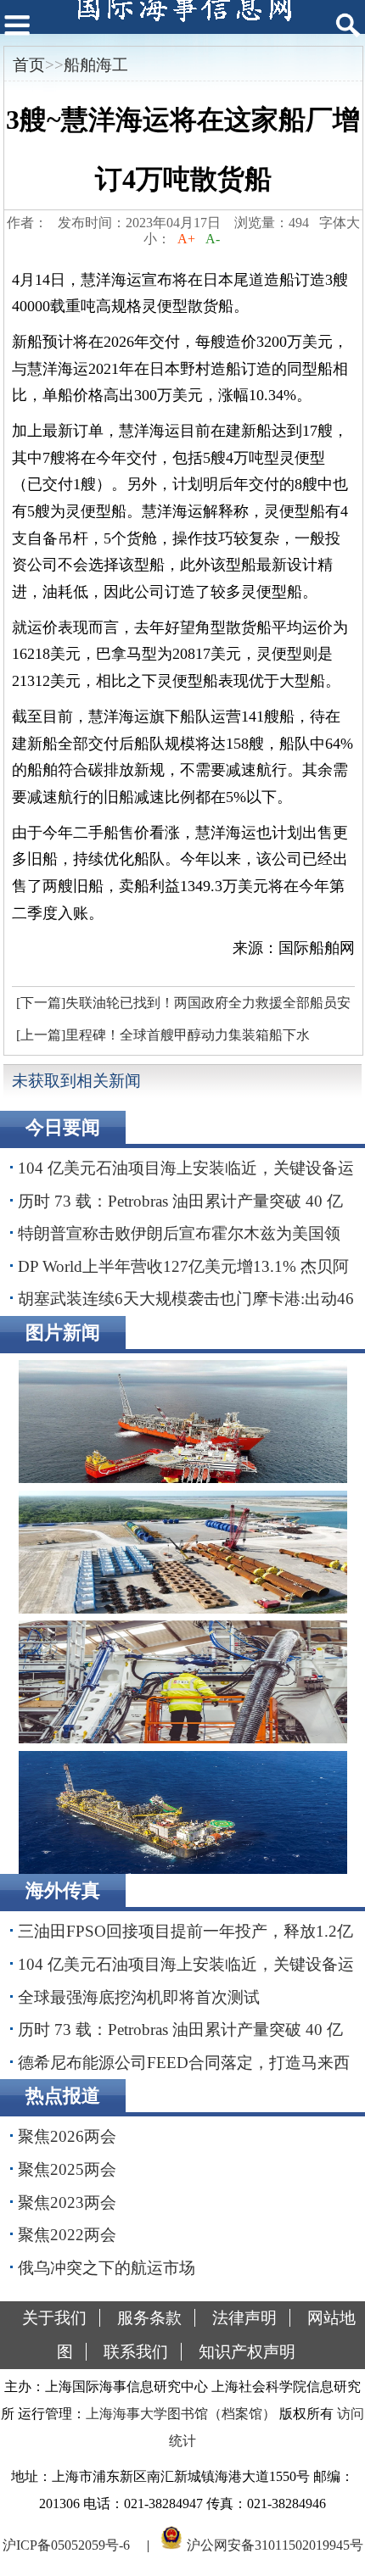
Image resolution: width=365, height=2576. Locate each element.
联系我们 (136, 2352)
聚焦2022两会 (67, 2235)
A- (213, 239)
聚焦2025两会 (67, 2169)
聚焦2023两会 (67, 2202)
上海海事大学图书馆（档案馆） (181, 2414)
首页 (29, 65)
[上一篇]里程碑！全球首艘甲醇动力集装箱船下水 (163, 1035)
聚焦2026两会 (67, 2136)
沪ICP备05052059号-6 (66, 2545)
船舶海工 (96, 65)
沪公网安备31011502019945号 (275, 2545)
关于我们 (54, 2318)
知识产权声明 (247, 2352)
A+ (186, 239)
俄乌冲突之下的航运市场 (107, 2268)
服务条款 (149, 2318)
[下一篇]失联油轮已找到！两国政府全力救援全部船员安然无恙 (181, 1007)
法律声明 (244, 2318)
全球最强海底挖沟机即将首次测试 (139, 1997)
